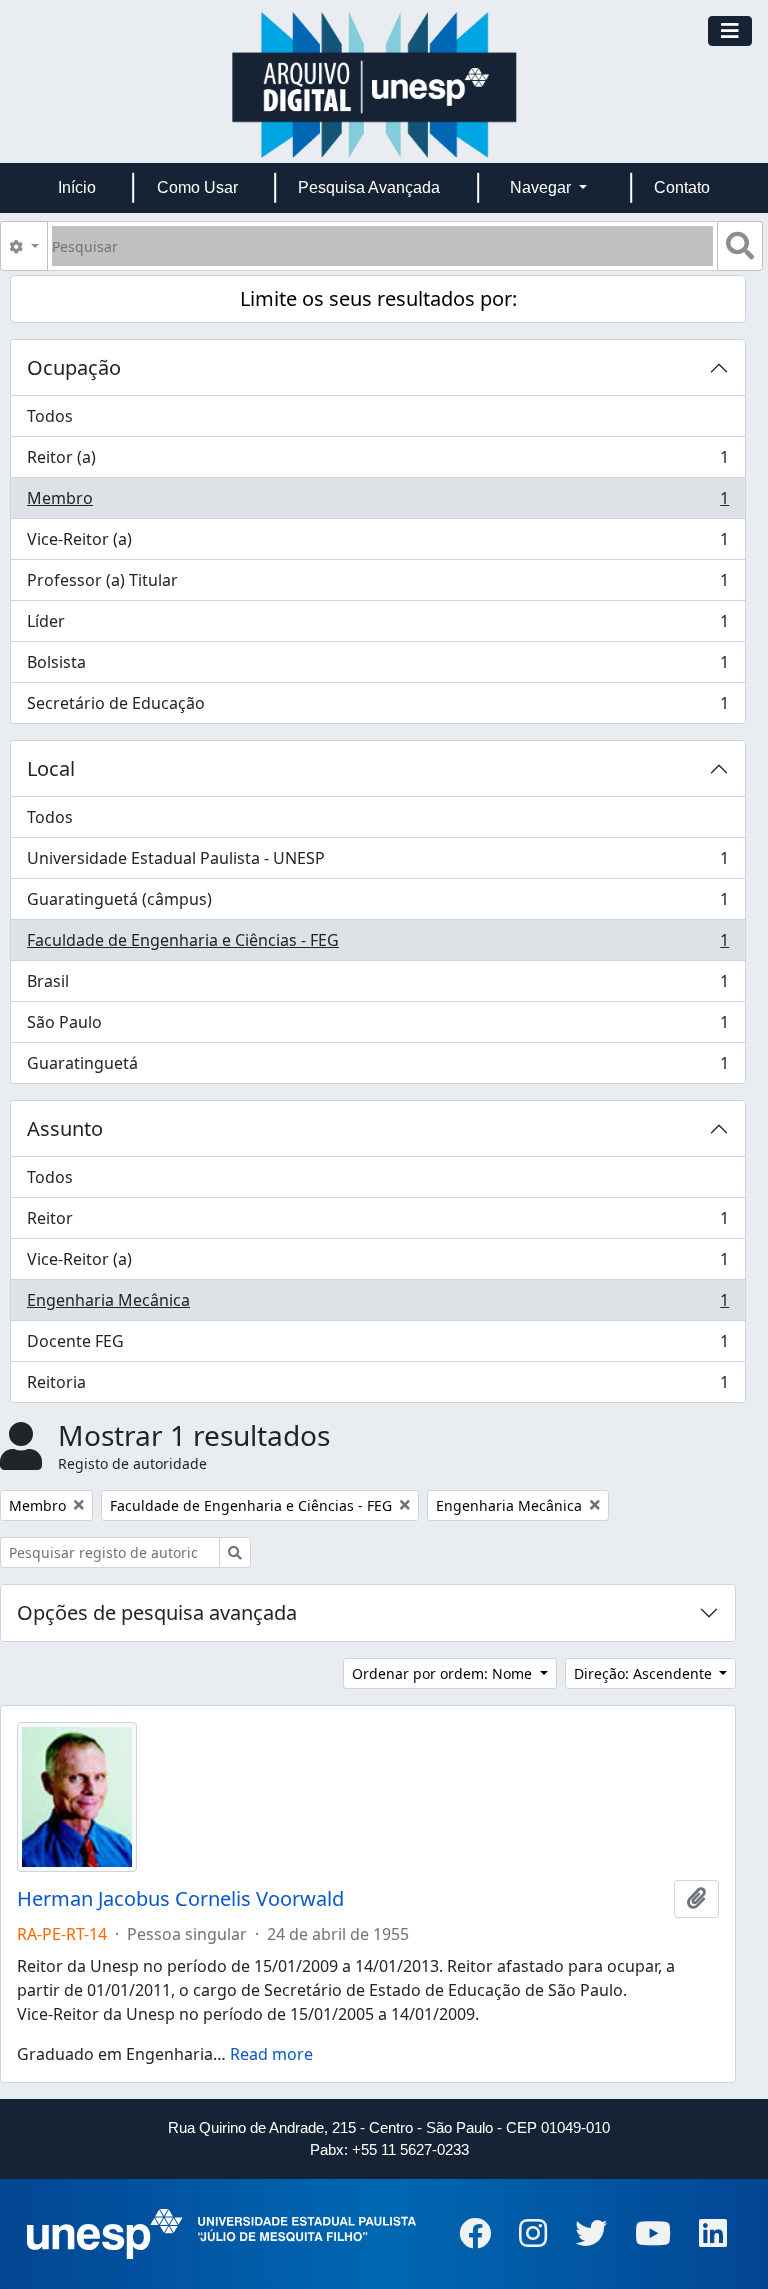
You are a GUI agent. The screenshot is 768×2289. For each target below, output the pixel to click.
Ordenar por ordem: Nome (444, 1673)
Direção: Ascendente (645, 1673)
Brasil (377, 986)
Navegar (542, 187)
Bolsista (377, 667)
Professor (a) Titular (377, 585)
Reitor (377, 1223)
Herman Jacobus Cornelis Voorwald (180, 1899)
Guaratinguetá (377, 1067)
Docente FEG (377, 1346)
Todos (50, 416)
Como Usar (197, 187)
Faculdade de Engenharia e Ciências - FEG (377, 945)
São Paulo (377, 1027)
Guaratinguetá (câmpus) (377, 904)
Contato (682, 187)
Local (51, 768)
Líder (377, 626)
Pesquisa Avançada (369, 187)
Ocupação (74, 367)
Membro (377, 503)
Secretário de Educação (377, 707)
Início (77, 187)
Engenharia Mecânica (377, 1305)
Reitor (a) (377, 462)
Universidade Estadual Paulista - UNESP (377, 863)
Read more (271, 2054)
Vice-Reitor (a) (377, 544)
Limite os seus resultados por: (378, 298)
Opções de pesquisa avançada (157, 1612)
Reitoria (377, 1386)
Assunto (65, 1128)
